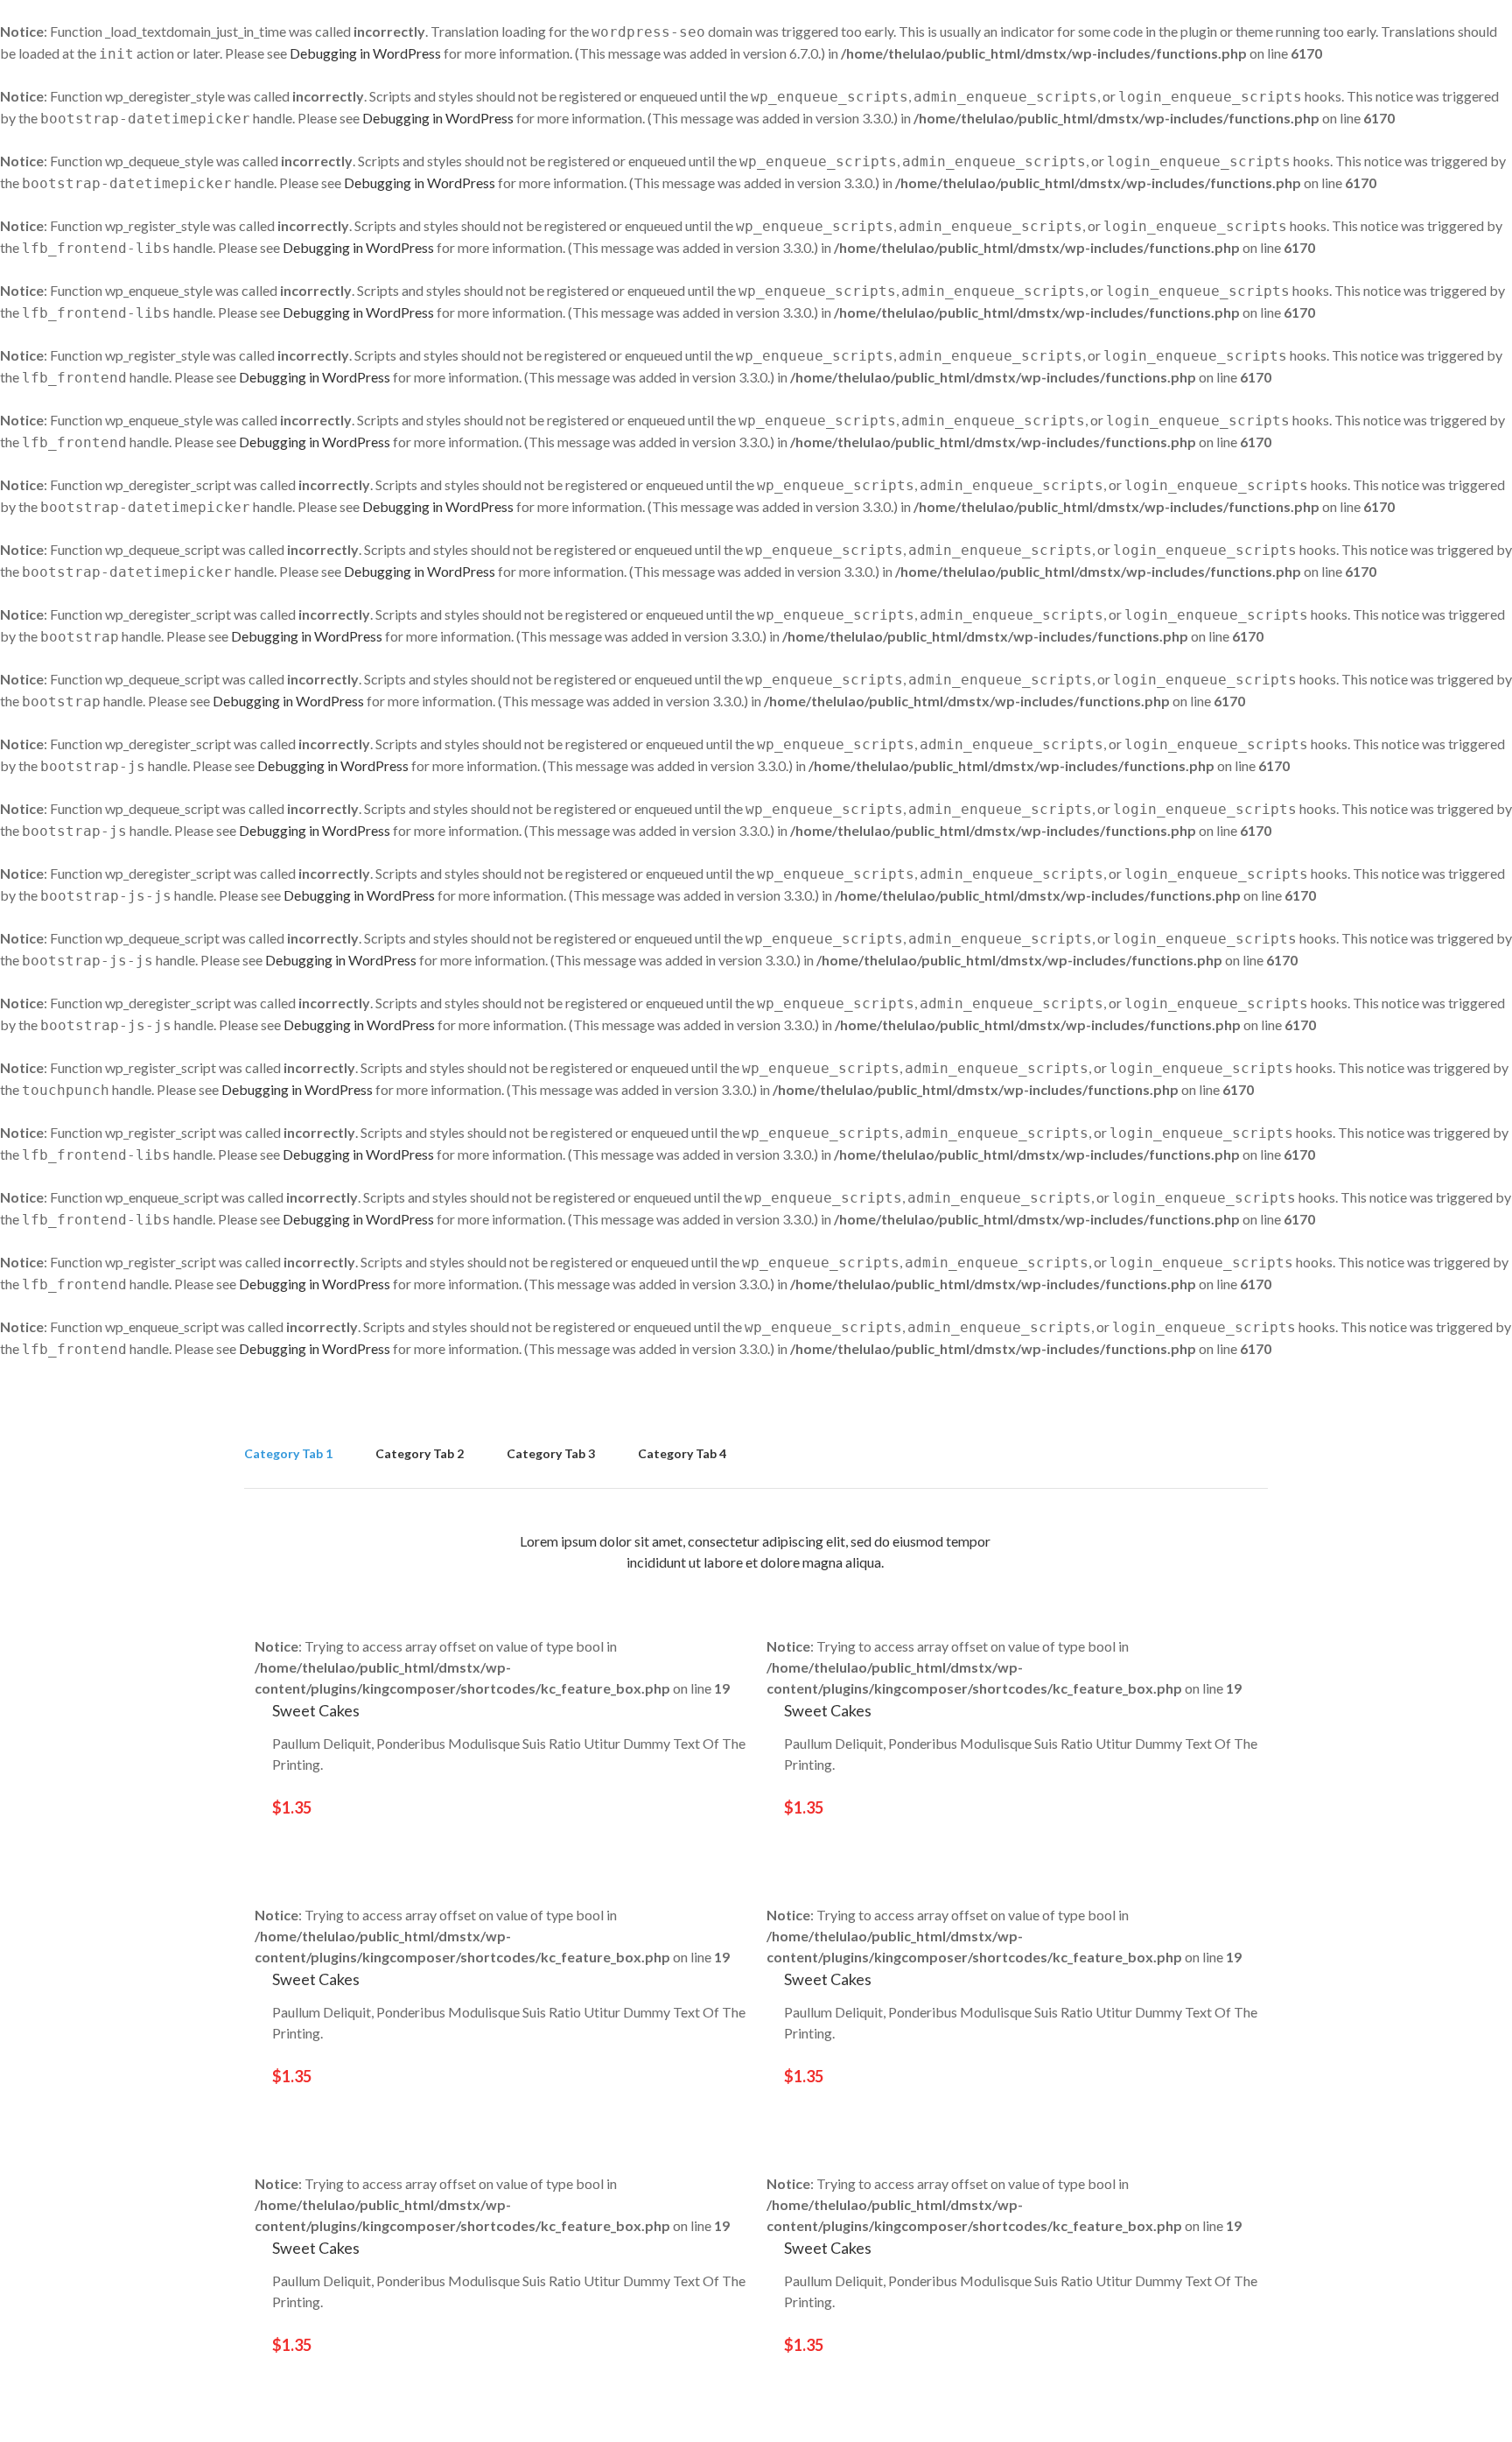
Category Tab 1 (288, 1453)
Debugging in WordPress (365, 53)
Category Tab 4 (682, 1453)
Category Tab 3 (551, 1453)
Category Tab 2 (420, 1453)
